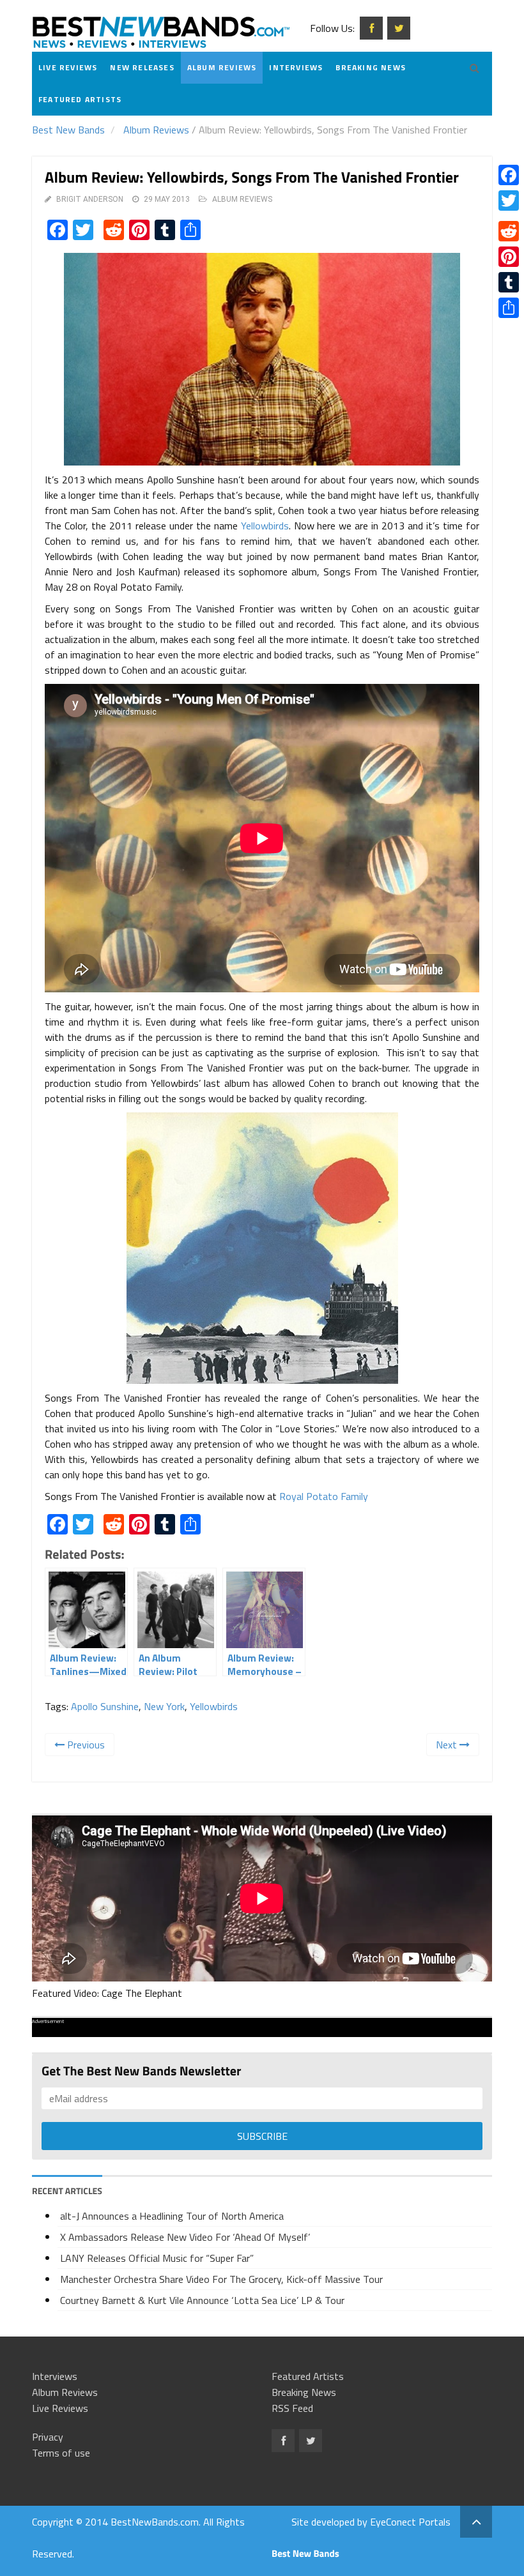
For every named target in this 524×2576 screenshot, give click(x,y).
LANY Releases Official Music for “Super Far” (157, 2258)
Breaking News (371, 67)
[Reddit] (509, 231)
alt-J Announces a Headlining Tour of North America (172, 2216)
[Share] (509, 308)
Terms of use (61, 2453)
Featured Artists (80, 99)
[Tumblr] (509, 282)
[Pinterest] (509, 257)
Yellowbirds (265, 526)
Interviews (296, 67)
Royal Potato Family (324, 1496)
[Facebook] (509, 175)
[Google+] (509, 216)
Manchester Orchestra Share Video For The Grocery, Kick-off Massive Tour (221, 2279)
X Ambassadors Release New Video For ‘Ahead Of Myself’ (185, 2237)
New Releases (142, 67)
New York (164, 1706)
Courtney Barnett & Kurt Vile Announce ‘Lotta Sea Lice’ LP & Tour (202, 2300)
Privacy (48, 2437)
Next (448, 1745)
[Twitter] (509, 201)
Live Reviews (68, 67)
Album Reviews (222, 67)
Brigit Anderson (90, 199)
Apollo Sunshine (105, 1706)
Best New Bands (68, 130)
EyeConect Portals (410, 2522)
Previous (85, 1745)
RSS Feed (292, 2408)
